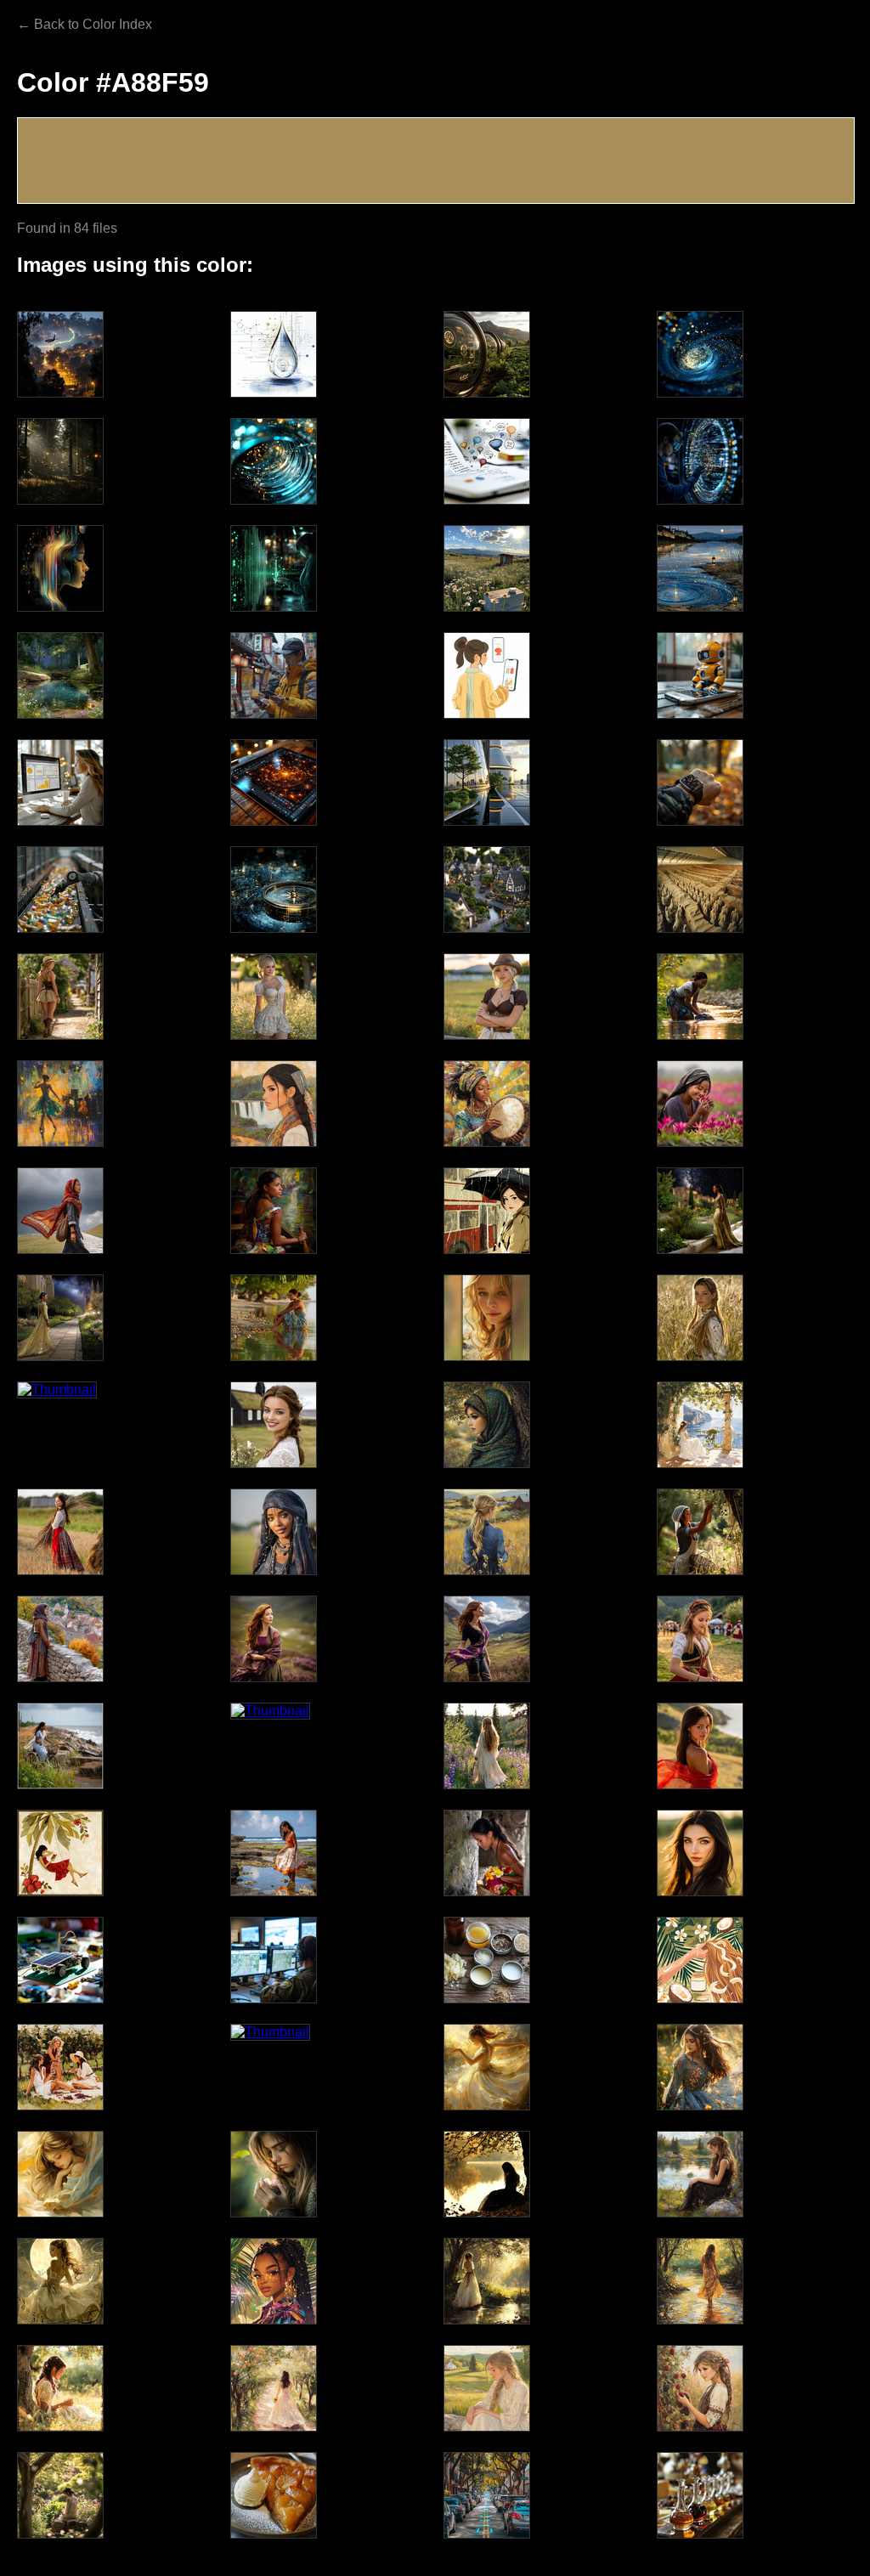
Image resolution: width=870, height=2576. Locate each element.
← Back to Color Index (85, 24)
